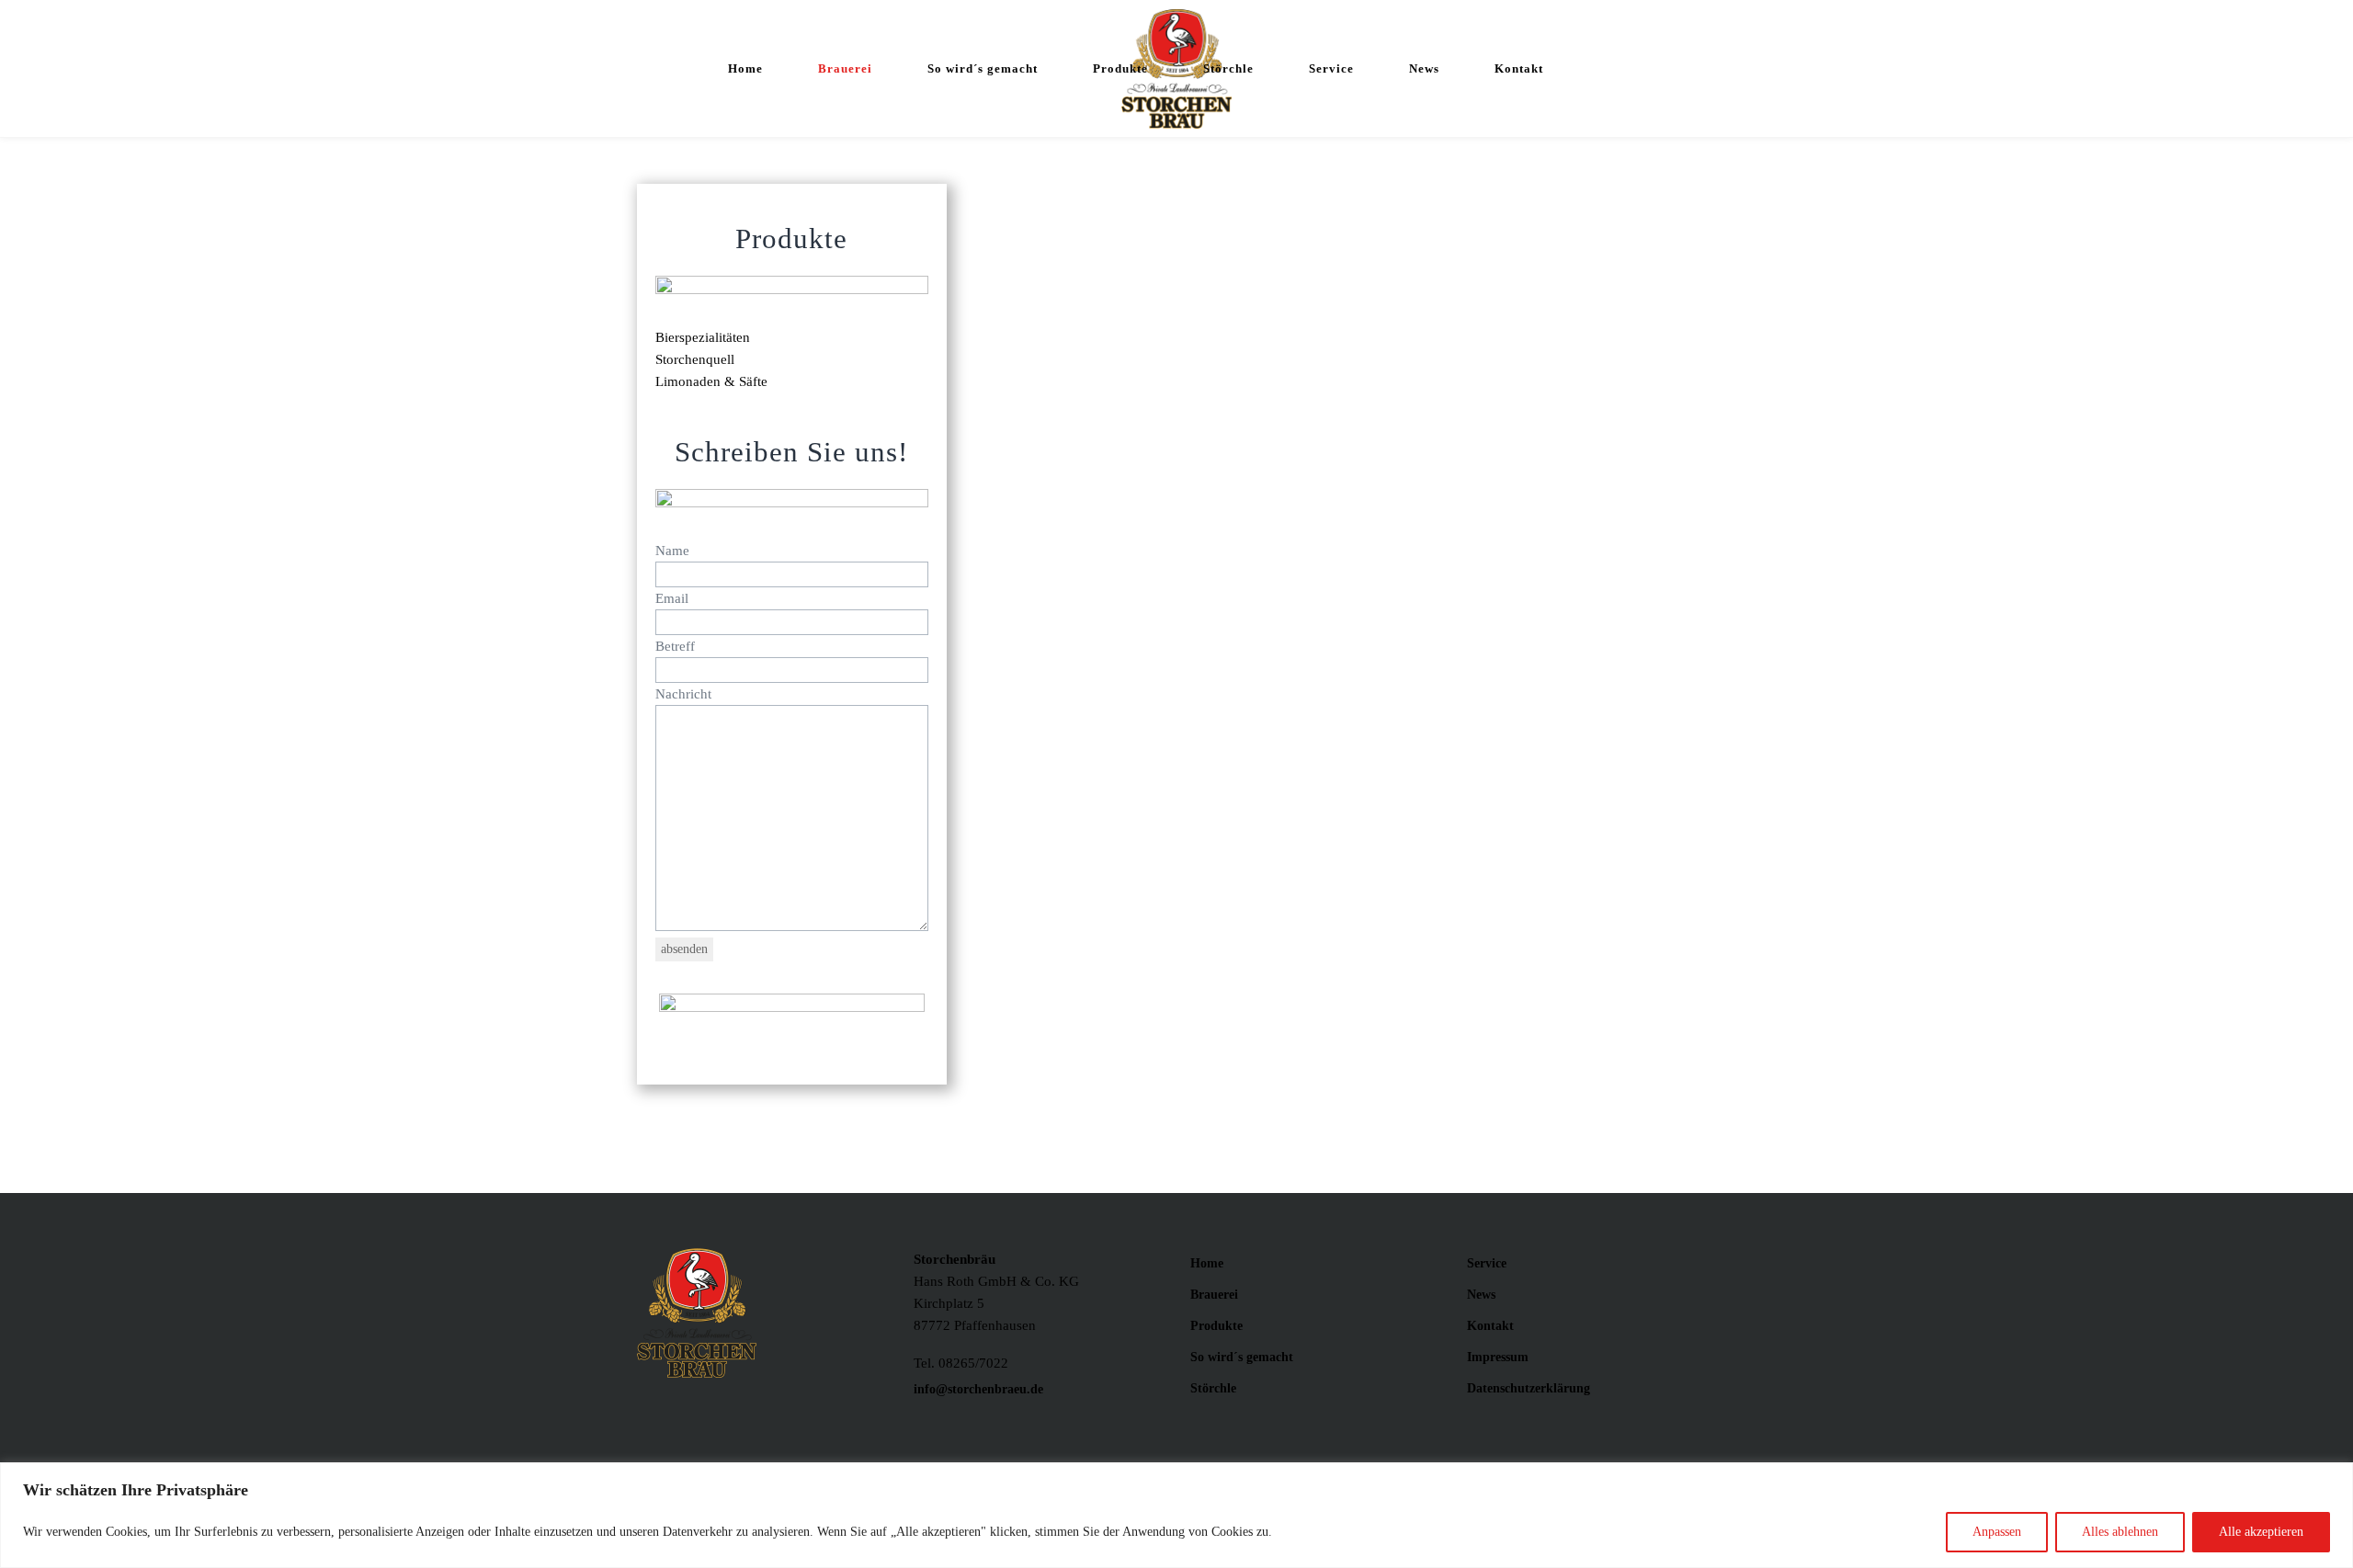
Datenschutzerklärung (1529, 1388)
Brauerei (1214, 1295)
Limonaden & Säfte (711, 381)
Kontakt (1490, 1326)
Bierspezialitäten (703, 337)
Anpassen (1997, 1532)
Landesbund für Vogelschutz (1476, 995)
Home (1207, 1263)
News (1481, 1295)
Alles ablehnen (2120, 1532)
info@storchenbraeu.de (978, 1389)
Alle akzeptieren (2261, 1532)
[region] (1176, 1515)
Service (1487, 1263)
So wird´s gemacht (1242, 1357)
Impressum (1498, 1357)
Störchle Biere (1409, 973)
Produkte (1216, 1326)
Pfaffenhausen (1272, 1084)
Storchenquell (695, 359)
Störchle (1213, 1388)
